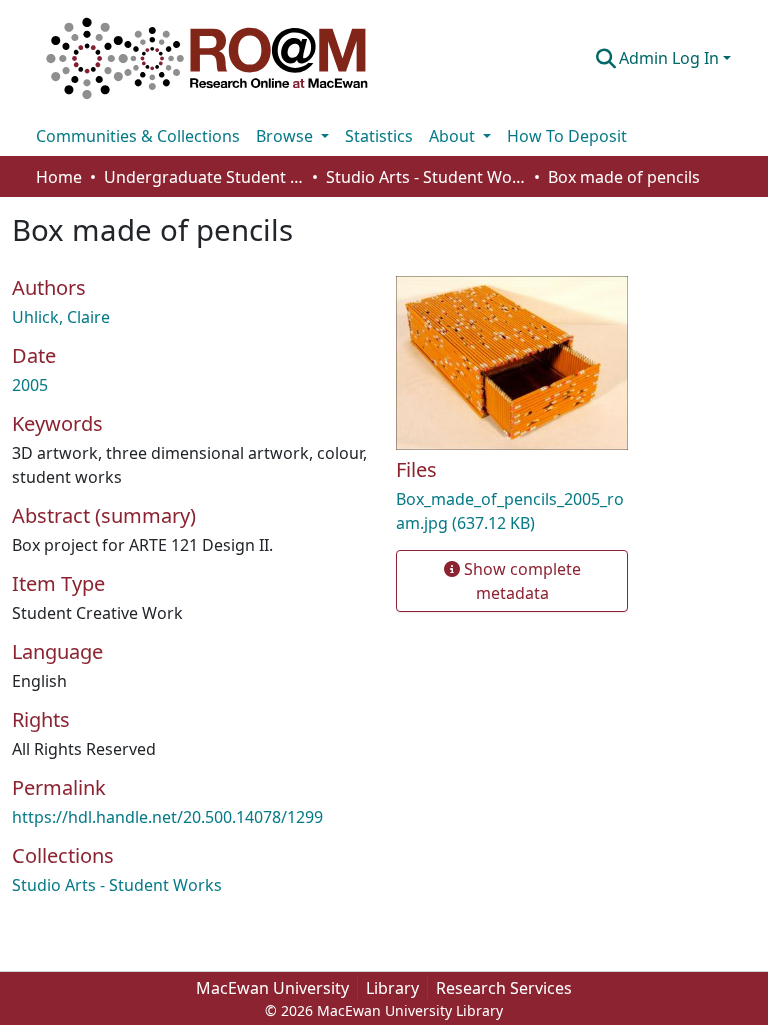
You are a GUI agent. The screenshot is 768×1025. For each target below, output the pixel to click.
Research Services (504, 988)
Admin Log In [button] (671, 58)
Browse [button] (286, 136)
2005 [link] (30, 385)
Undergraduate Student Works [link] (204, 177)
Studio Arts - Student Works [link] (426, 177)
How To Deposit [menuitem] (567, 136)
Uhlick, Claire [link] (61, 317)
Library (392, 988)
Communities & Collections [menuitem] (138, 136)
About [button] (454, 136)
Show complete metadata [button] (520, 581)
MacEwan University (272, 988)
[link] (512, 511)
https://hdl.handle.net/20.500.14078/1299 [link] (167, 817)
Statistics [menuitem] (379, 136)
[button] (207, 58)
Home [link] (59, 177)
